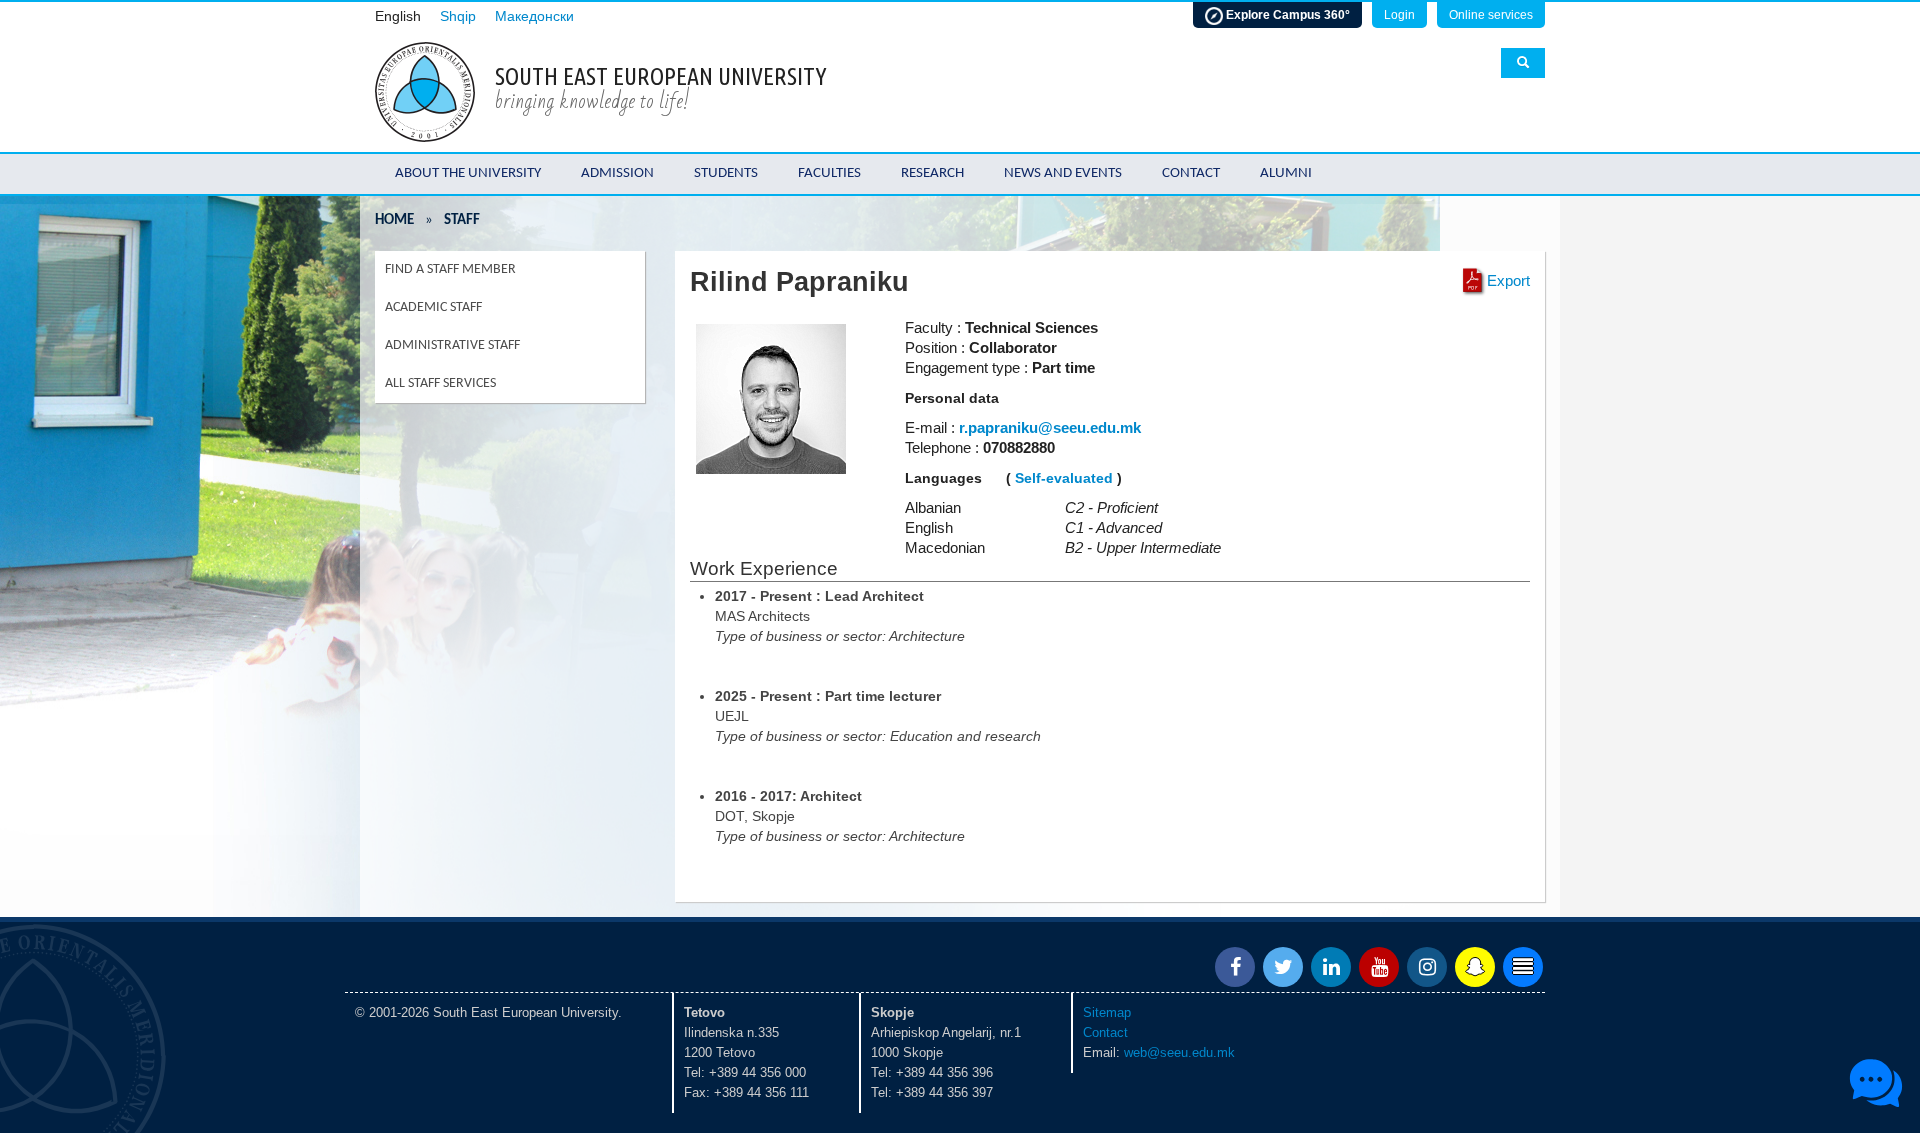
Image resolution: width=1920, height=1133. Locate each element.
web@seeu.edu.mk (1179, 1052)
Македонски (534, 16)
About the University (468, 173)
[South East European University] (425, 90)
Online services (1491, 15)
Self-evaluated (1064, 478)
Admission (617, 173)
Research (932, 173)
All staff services (440, 383)
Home (394, 220)
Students (726, 173)
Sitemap (1107, 1012)
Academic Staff (433, 307)
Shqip (458, 16)
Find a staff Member (450, 269)
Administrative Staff (452, 345)
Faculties (829, 173)
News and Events (1063, 173)
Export (1508, 280)
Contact (1191, 173)
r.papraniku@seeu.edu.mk (1050, 427)
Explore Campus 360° (1286, 15)
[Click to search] (1523, 63)
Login (1399, 15)
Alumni (1286, 173)
